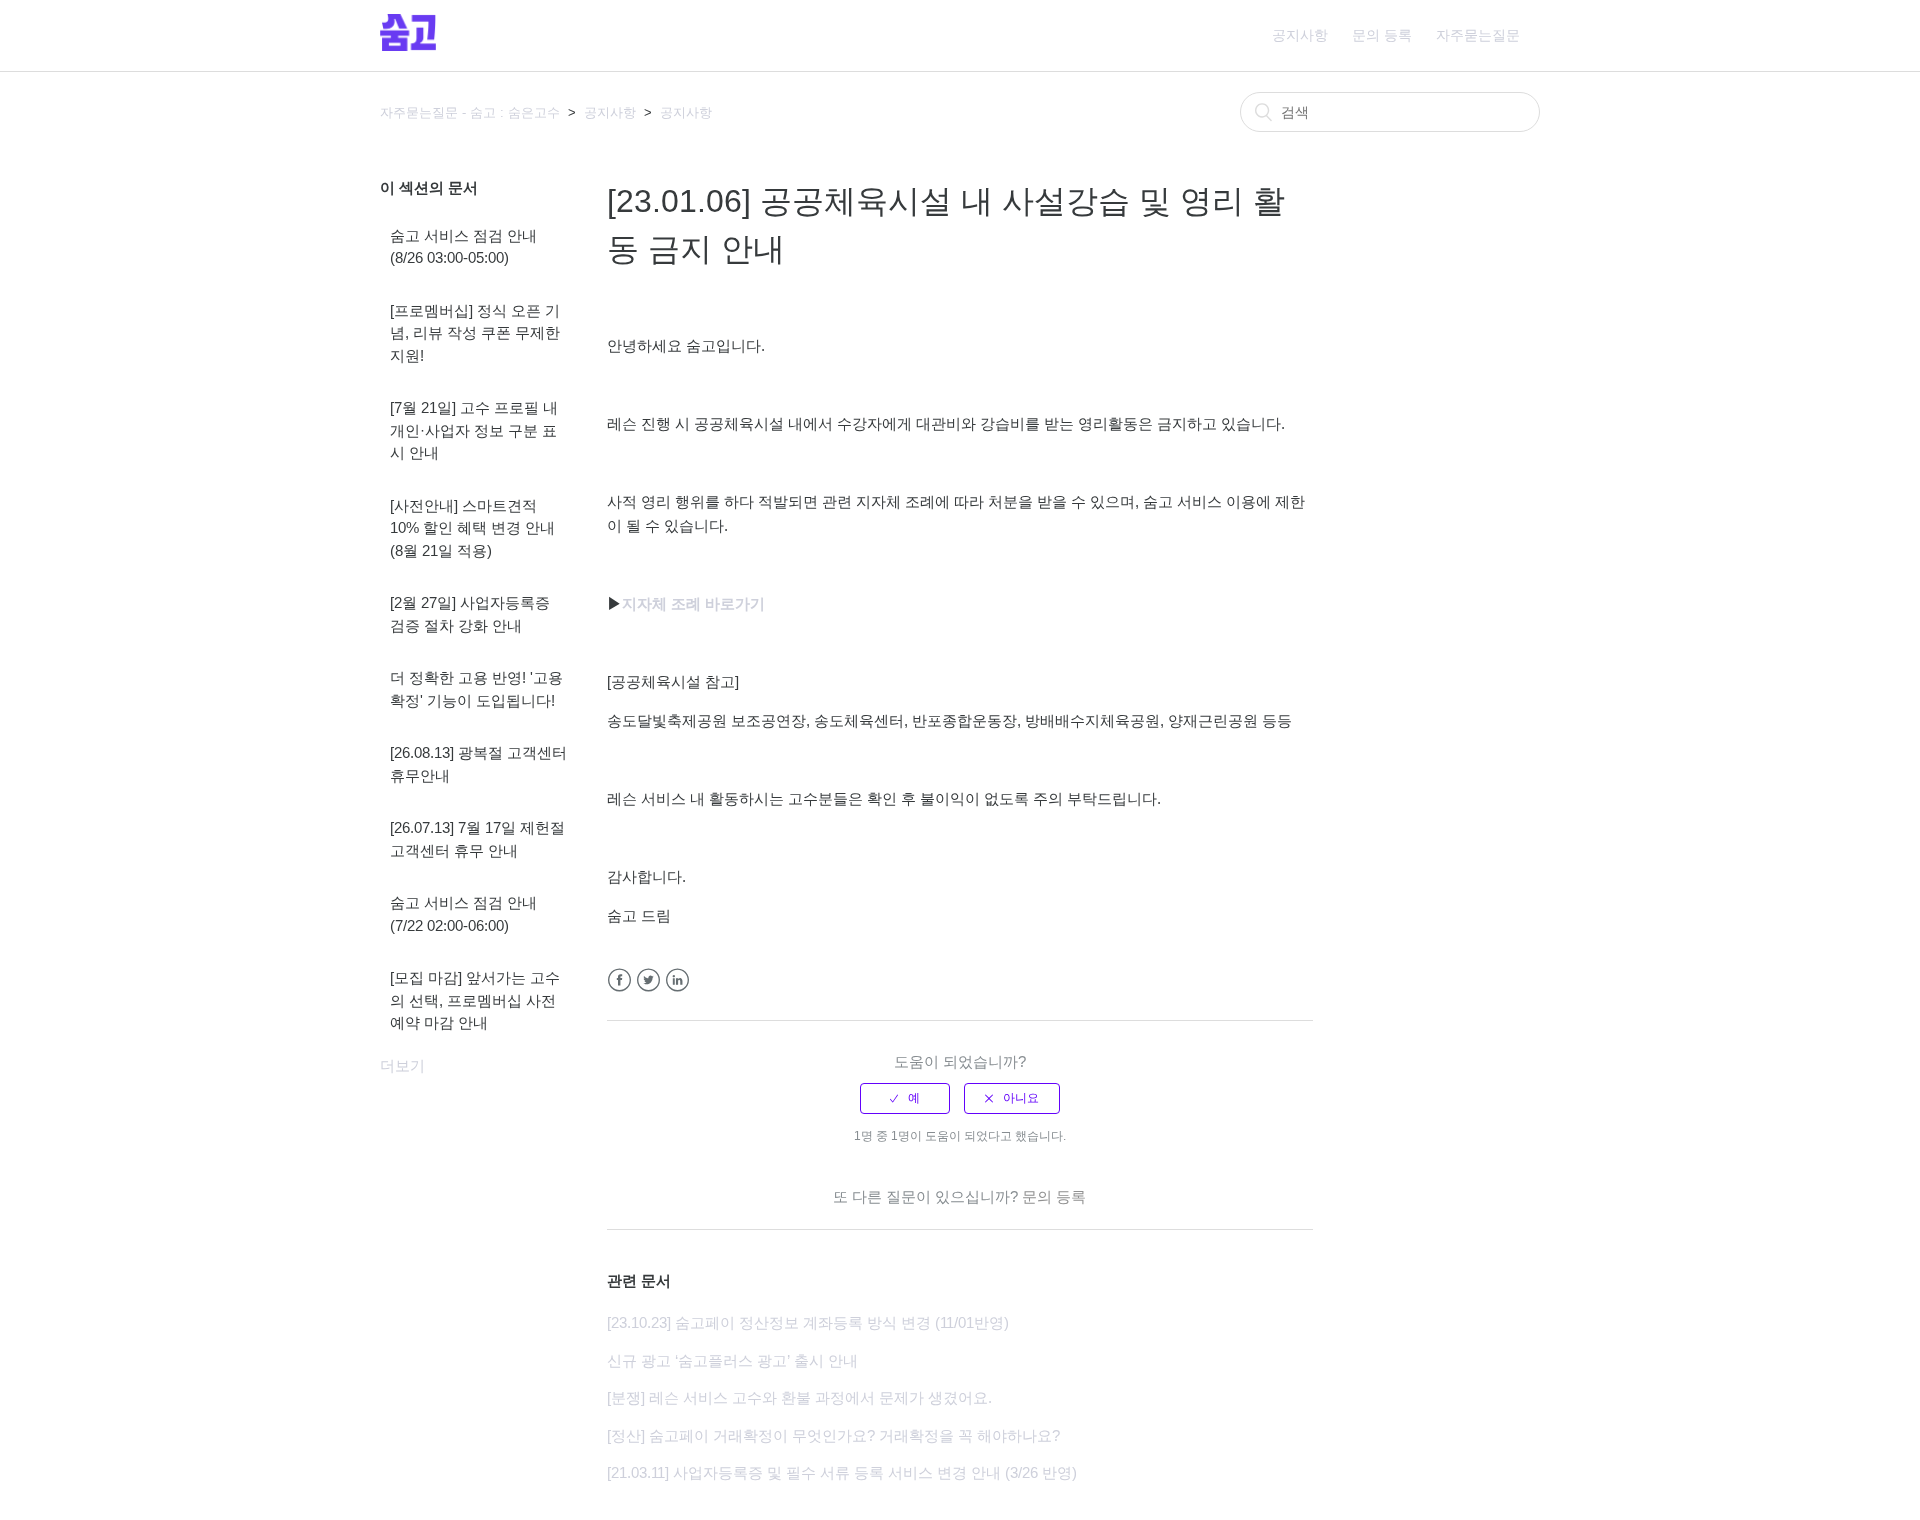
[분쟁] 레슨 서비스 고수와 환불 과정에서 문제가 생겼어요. (799, 1397)
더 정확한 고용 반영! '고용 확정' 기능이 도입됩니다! (476, 689)
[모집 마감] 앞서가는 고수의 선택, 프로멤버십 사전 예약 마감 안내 (475, 1000)
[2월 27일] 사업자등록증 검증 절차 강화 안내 (470, 614)
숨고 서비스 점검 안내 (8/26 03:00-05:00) (463, 247)
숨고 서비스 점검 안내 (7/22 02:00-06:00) (463, 914)
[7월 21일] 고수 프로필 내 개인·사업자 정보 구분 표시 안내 (474, 430)
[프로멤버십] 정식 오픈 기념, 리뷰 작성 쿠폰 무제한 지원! (475, 333)
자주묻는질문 (1478, 35)
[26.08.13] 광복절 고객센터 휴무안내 (478, 764)
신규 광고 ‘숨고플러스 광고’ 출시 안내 (732, 1360)
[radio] (905, 1098)
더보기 (402, 1065)
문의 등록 (1382, 35)
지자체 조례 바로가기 (693, 603)
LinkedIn (677, 980)
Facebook (619, 980)
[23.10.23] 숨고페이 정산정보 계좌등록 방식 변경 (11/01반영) (808, 1322)
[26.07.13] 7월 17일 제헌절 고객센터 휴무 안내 (477, 839)
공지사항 (1300, 35)
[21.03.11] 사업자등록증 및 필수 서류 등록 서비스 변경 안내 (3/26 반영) (842, 1472)
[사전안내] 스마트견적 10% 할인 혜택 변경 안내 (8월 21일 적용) (472, 528)
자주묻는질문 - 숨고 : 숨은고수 (470, 112)
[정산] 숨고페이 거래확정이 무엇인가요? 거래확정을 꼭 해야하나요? (833, 1435)
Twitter (648, 980)
